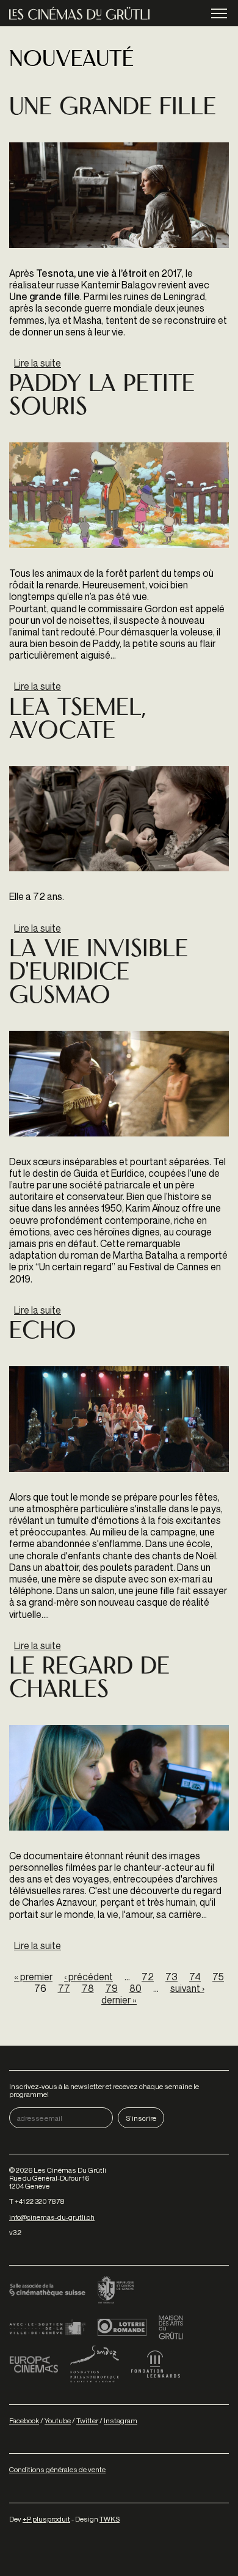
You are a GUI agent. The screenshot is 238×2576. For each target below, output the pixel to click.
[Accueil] (79, 13)
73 (171, 1977)
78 (88, 1988)
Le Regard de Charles (89, 1679)
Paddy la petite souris (102, 397)
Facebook (24, 2420)
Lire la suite (38, 363)
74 (195, 1977)
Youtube (58, 2420)
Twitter (87, 2420)
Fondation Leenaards (156, 2364)
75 (218, 1977)
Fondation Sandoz (95, 2364)
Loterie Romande (122, 2327)
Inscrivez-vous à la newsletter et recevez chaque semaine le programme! (104, 2090)
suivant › (187, 1988)
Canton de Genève (116, 2291)
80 (135, 1988)
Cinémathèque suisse (47, 2291)
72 (148, 1977)
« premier (33, 1977)
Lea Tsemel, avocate (77, 721)
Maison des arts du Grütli (171, 2327)
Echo (43, 1332)
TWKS (110, 2519)
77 (64, 1988)
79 (112, 1988)
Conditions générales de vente (57, 2469)
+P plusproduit (46, 2519)
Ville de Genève (47, 2327)
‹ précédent (88, 1977)
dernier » (119, 2000)
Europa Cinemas (34, 2364)
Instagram (121, 2420)
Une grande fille (113, 108)
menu (219, 13)
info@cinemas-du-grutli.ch (52, 2217)
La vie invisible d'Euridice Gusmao (99, 974)
